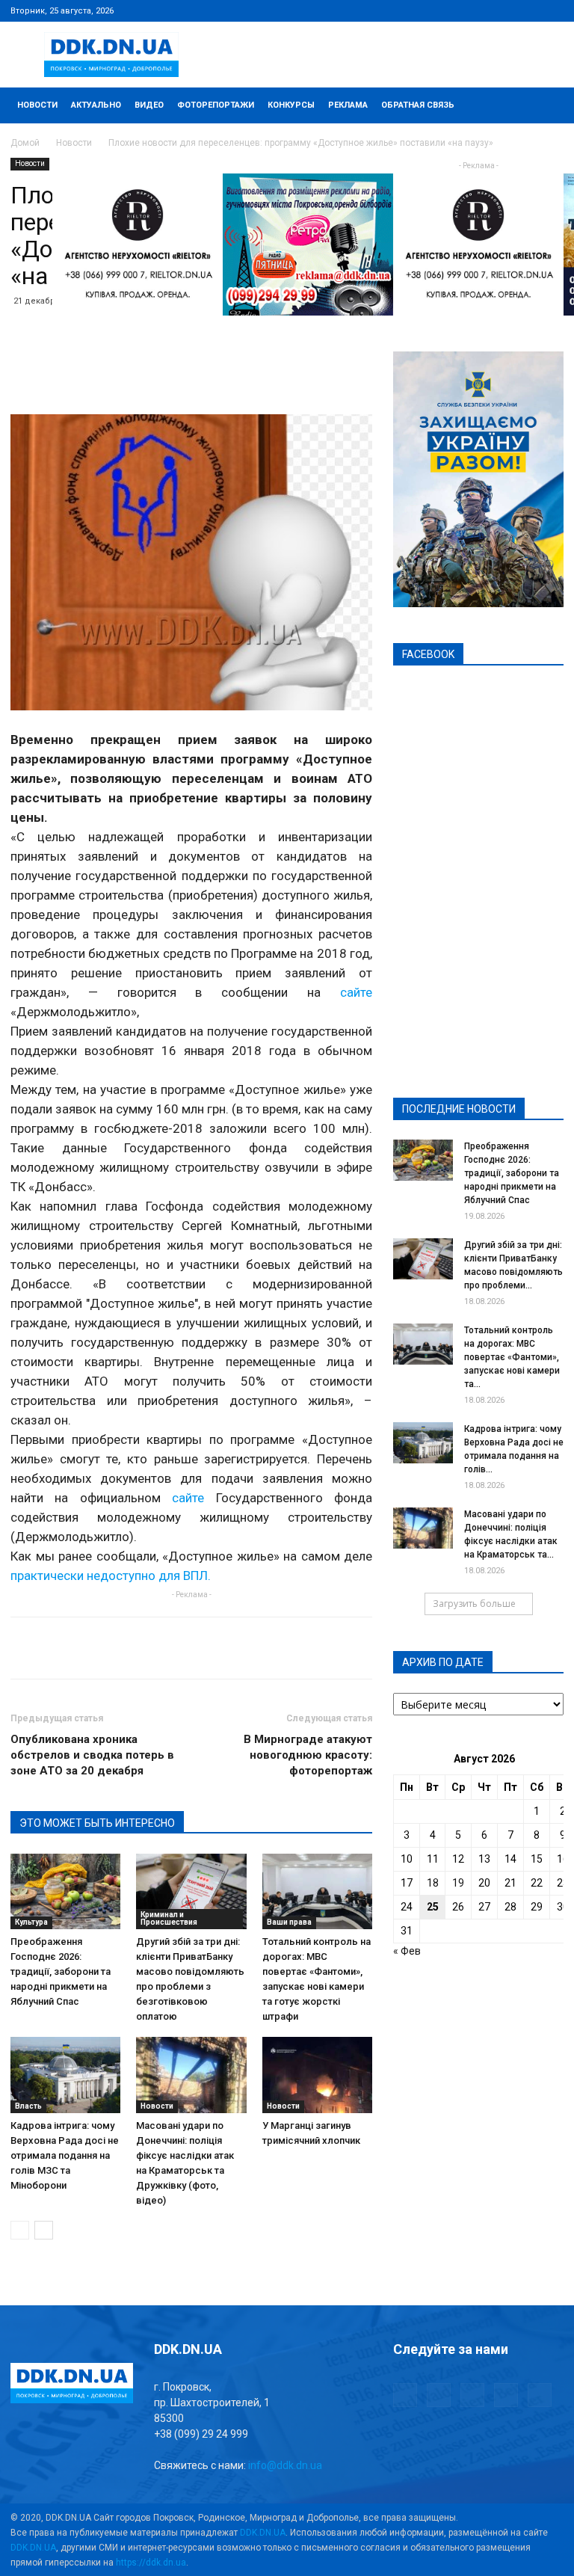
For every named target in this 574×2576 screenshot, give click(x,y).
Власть (28, 2106)
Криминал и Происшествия (169, 1918)
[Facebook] (454, 10)
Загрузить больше (474, 1604)
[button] (546, 106)
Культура (31, 1922)
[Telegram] (478, 10)
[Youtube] (552, 10)
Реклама (348, 105)
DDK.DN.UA (263, 2533)
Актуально (96, 105)
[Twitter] (503, 10)
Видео (149, 105)
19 (458, 1883)
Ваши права (289, 1922)
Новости (37, 105)
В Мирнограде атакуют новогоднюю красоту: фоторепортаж (308, 1755)
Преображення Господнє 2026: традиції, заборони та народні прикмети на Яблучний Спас (61, 1971)
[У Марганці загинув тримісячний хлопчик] (317, 2075)
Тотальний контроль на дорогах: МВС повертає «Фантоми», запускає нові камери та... (512, 1357)
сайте (356, 992)
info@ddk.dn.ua (285, 2465)
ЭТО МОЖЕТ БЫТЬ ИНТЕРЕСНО (97, 1823)
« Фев (407, 1951)
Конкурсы (291, 105)
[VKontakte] (528, 10)
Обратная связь (418, 105)
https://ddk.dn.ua (151, 2563)
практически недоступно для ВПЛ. (111, 1576)
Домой (25, 143)
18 (433, 1883)
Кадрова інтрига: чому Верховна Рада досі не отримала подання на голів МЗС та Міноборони (65, 2155)
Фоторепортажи (216, 105)
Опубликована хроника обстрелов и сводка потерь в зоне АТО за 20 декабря (92, 1755)
